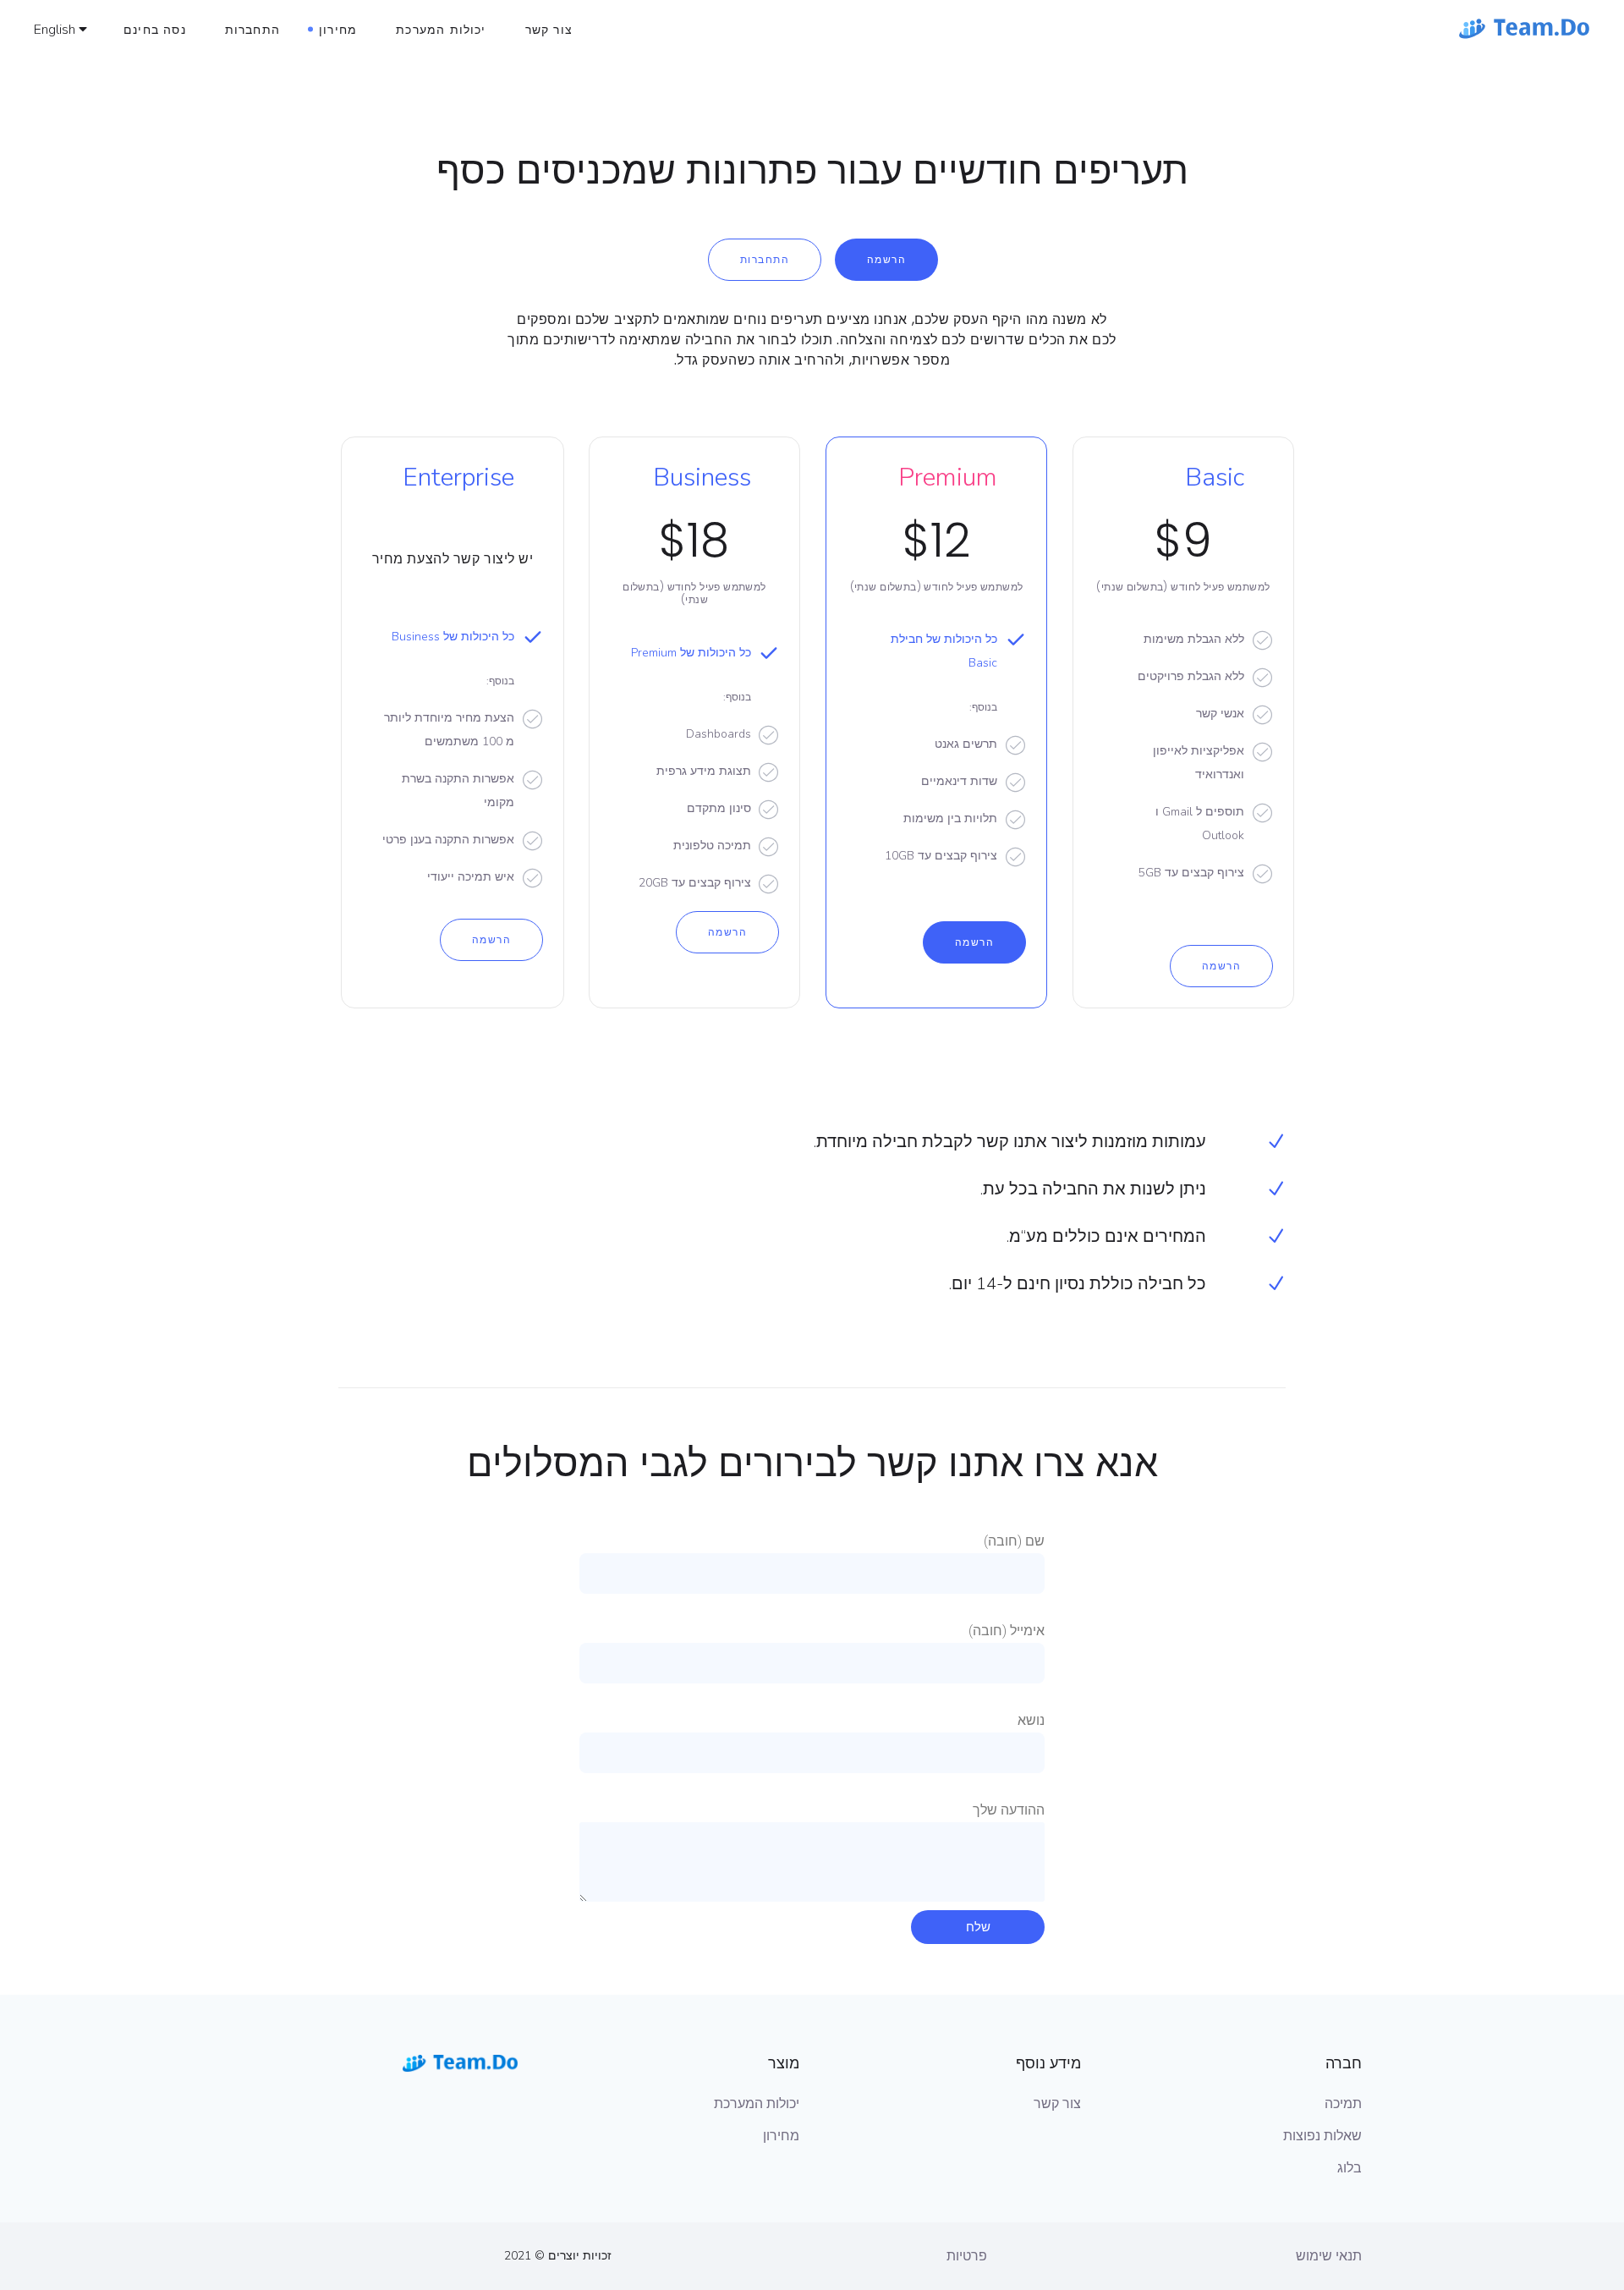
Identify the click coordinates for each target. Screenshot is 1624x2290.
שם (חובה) (1014, 1541)
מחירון (781, 2136)
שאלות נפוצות (1322, 2136)
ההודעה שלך (1009, 1810)
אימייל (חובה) (1007, 1631)
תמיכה (1343, 2104)
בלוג (1350, 2168)
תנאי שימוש (1329, 2256)
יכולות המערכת (757, 2104)
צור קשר (1057, 2104)
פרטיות (967, 2256)
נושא (1031, 1720)
